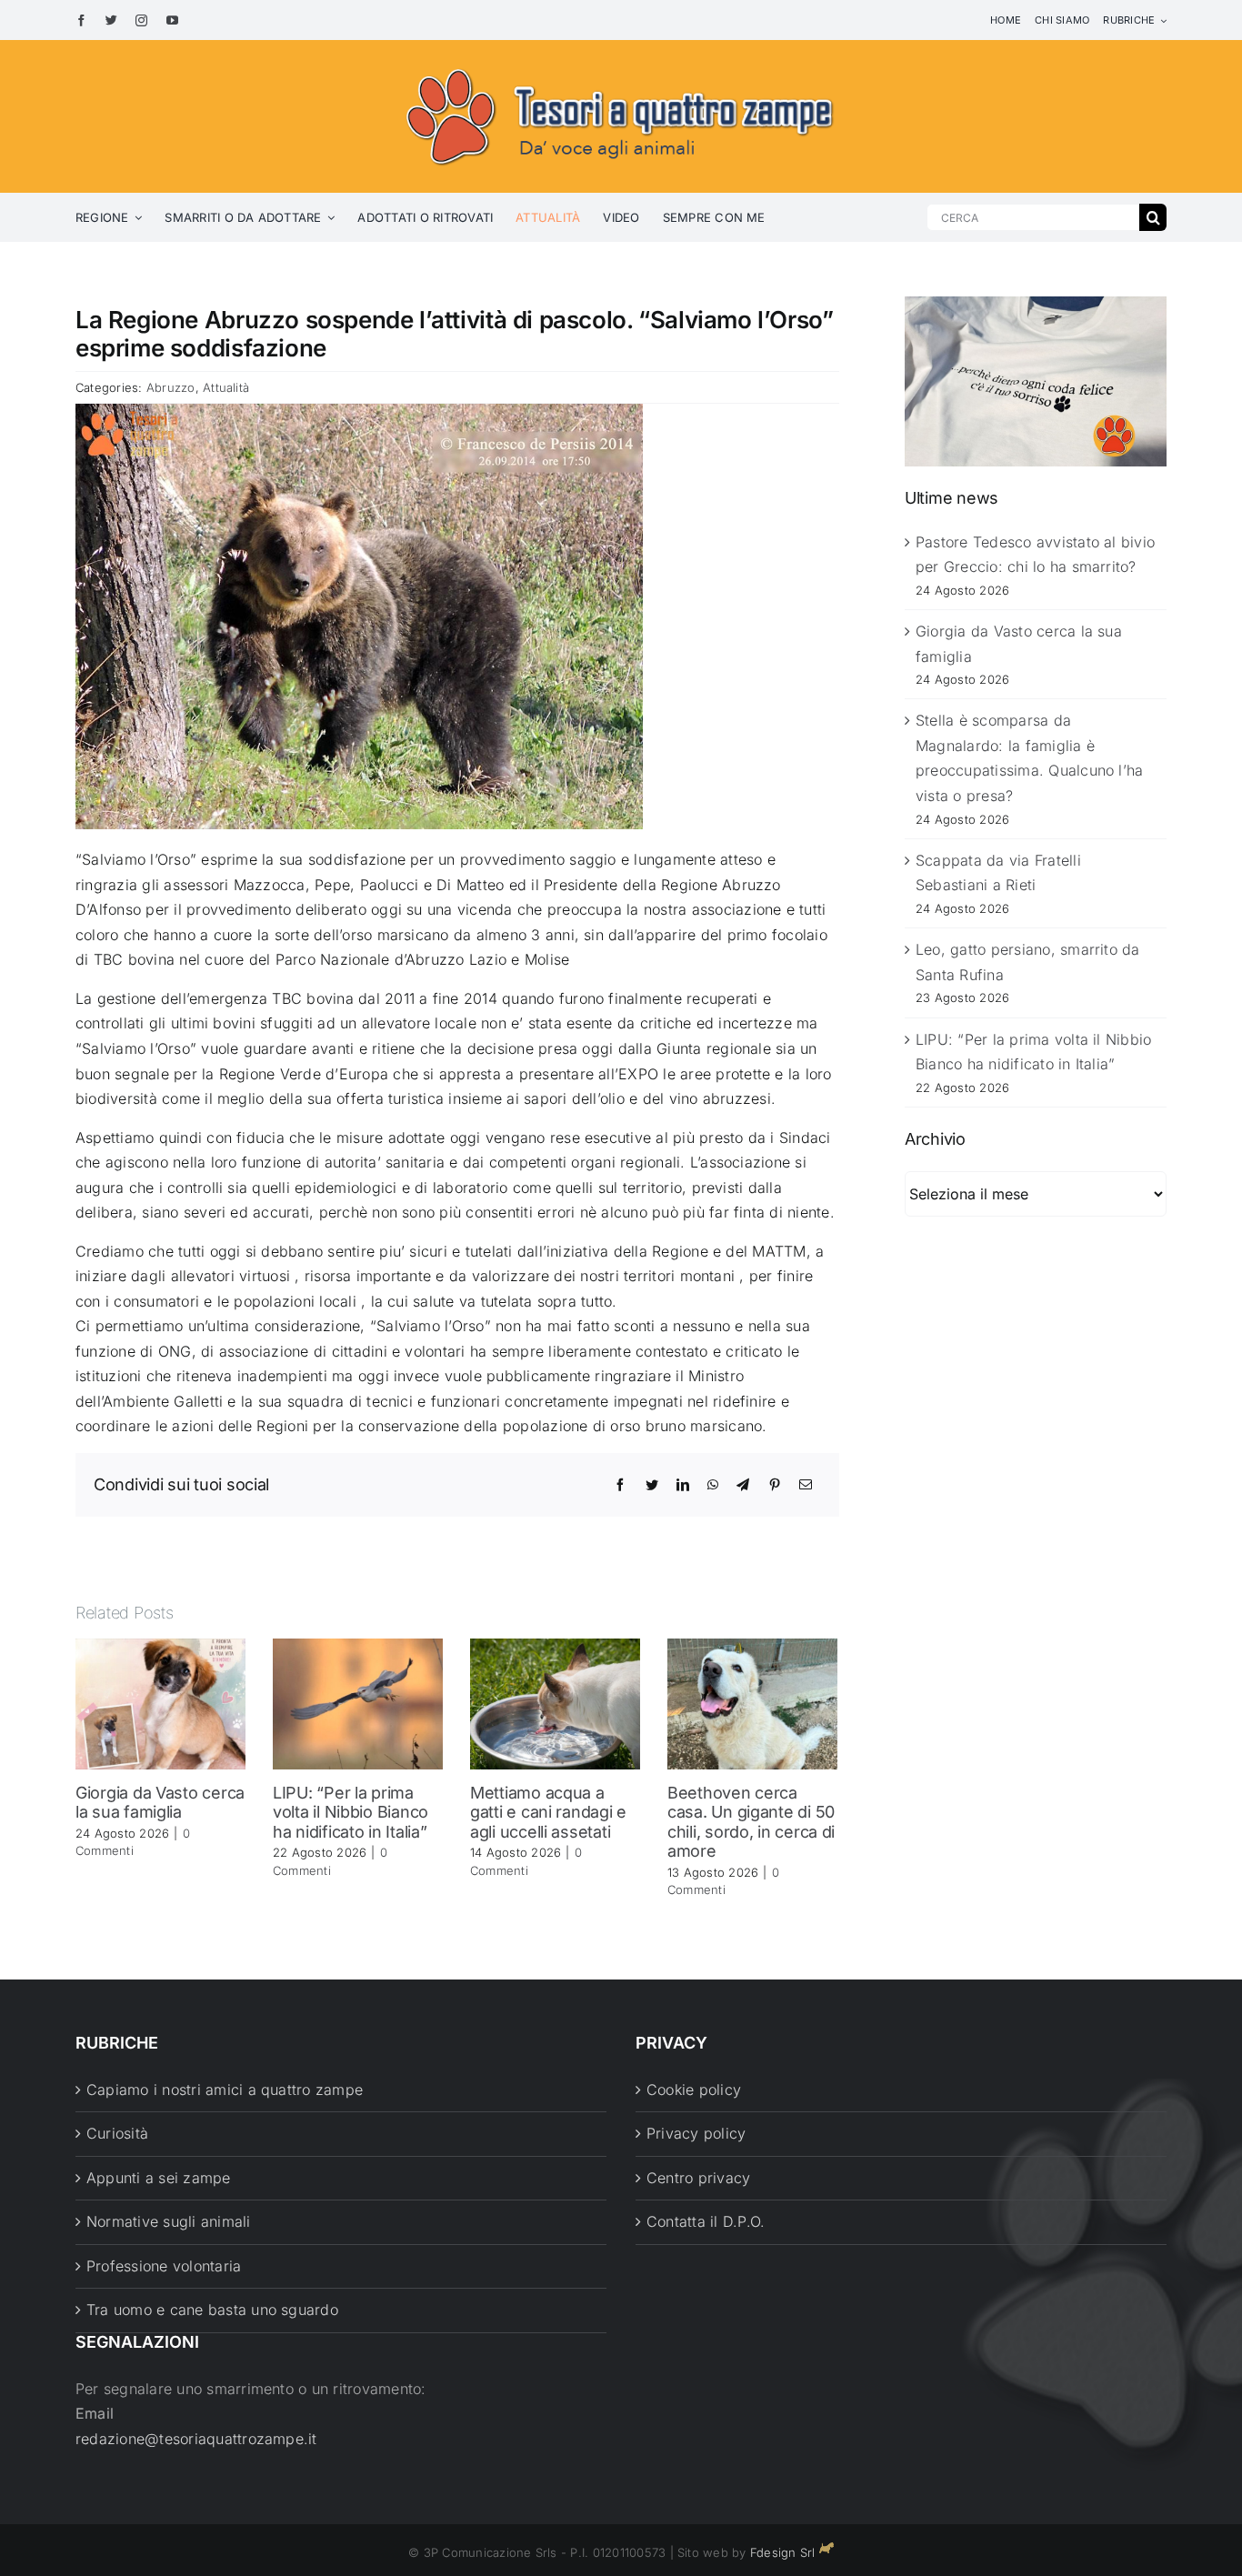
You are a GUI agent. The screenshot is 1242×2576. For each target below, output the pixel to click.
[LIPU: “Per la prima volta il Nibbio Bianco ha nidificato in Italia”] (358, 1702)
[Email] (806, 1485)
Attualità (226, 387)
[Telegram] (743, 1485)
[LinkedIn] (683, 1485)
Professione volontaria (164, 2266)
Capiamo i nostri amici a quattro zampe (225, 2090)
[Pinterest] (775, 1485)
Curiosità (117, 2133)
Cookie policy (694, 2090)
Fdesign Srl (783, 2552)
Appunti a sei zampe (159, 2178)
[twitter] (111, 20)
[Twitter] (652, 1485)
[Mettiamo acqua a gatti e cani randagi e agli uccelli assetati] (555, 1702)
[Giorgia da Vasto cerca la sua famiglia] (160, 1702)
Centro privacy (698, 2178)
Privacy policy (696, 2133)
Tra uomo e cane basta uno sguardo (212, 2310)
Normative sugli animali (169, 2221)
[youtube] (172, 20)
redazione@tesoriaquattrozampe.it (196, 2439)
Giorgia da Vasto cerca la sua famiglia (160, 1803)
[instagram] (141, 20)
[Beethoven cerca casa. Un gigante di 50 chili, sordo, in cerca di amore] (752, 1702)
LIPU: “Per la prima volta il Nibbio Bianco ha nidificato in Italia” (351, 1812)
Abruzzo (171, 387)
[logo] (621, 65)
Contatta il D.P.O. (706, 2221)
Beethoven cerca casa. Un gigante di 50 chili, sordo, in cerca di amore (751, 1822)
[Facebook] (620, 1485)
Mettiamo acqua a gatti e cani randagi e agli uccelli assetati (548, 1812)
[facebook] (81, 20)
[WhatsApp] (713, 1485)
